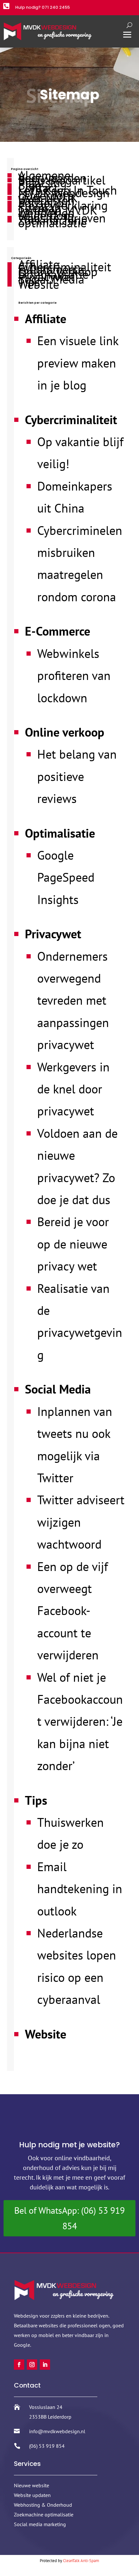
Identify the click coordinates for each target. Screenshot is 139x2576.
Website (39, 284)
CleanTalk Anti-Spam (81, 2561)
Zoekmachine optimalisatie (53, 221)
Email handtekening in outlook (80, 1889)
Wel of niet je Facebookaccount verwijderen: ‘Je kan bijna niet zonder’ (80, 1721)
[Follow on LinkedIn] (45, 2365)
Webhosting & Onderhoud (43, 2505)
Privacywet (53, 934)
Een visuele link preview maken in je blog (78, 363)
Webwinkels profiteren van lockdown (74, 675)
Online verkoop (65, 732)
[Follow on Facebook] (19, 2365)
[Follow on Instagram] (32, 2365)
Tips (36, 1800)
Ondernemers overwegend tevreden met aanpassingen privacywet (73, 1000)
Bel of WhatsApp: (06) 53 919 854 (69, 2218)
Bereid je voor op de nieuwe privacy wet (73, 1244)
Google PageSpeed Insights (66, 877)
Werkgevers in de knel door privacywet (73, 1089)
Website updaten (32, 2495)
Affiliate (46, 318)
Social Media (58, 1389)
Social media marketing (40, 2524)
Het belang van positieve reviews (77, 776)
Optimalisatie (60, 833)
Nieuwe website (32, 2485)
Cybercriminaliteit (71, 419)
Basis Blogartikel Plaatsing (62, 181)
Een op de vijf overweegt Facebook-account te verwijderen (73, 1611)
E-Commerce (58, 631)
